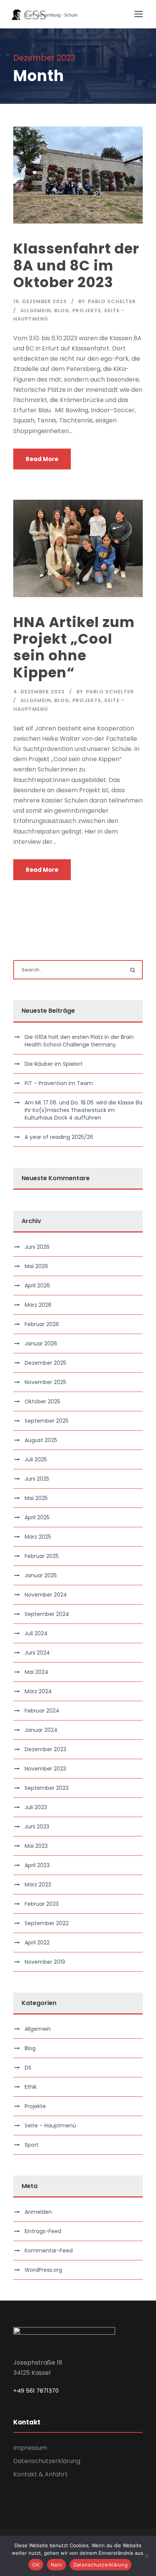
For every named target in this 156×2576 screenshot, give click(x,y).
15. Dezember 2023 (40, 301)
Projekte (87, 310)
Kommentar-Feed (49, 2251)
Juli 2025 (36, 1459)
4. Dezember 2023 (39, 692)
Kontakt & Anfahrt (41, 2474)
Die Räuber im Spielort (54, 1064)
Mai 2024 (37, 1672)
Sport (32, 2145)
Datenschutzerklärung (47, 2461)
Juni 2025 (37, 1479)
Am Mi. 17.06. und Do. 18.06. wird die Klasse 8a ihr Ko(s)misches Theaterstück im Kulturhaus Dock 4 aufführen (83, 1110)
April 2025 (37, 1517)
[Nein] (147, 2556)
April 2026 (37, 1286)
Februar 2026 (42, 1324)
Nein (56, 2565)
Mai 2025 (36, 1498)
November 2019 (45, 1962)
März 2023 (38, 1885)
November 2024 (46, 1595)
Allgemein (36, 310)
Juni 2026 (37, 1247)
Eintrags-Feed (43, 2231)
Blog (62, 310)
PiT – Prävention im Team (59, 1083)
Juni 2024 (37, 1653)
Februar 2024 (42, 1711)
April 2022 (37, 1943)
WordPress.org (43, 2270)
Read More (42, 459)
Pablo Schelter (112, 301)
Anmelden (38, 2212)
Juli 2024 (36, 1633)
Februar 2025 (42, 1556)
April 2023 (37, 1865)
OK (36, 2565)
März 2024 (38, 1691)
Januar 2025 (41, 1575)
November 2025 (45, 1382)
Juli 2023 (36, 1807)
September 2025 (47, 1421)
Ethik (31, 2087)
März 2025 (38, 1537)
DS (28, 2068)
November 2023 (45, 1769)
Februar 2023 (42, 1904)
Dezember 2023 (45, 1749)
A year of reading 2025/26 (59, 1137)
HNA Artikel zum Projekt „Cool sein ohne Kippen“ (74, 647)
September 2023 (47, 1788)
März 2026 (38, 1305)
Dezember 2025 (45, 1363)
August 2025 (41, 1440)
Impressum (30, 2448)
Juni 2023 (37, 1827)
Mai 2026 (36, 1266)
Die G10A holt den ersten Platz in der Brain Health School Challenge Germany (79, 1041)
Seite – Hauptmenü (50, 2126)
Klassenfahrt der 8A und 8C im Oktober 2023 (76, 265)
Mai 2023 (36, 1846)
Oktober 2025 (42, 1401)
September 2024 (47, 1614)
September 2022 (47, 1923)
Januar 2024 (41, 1730)
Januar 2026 (41, 1344)
